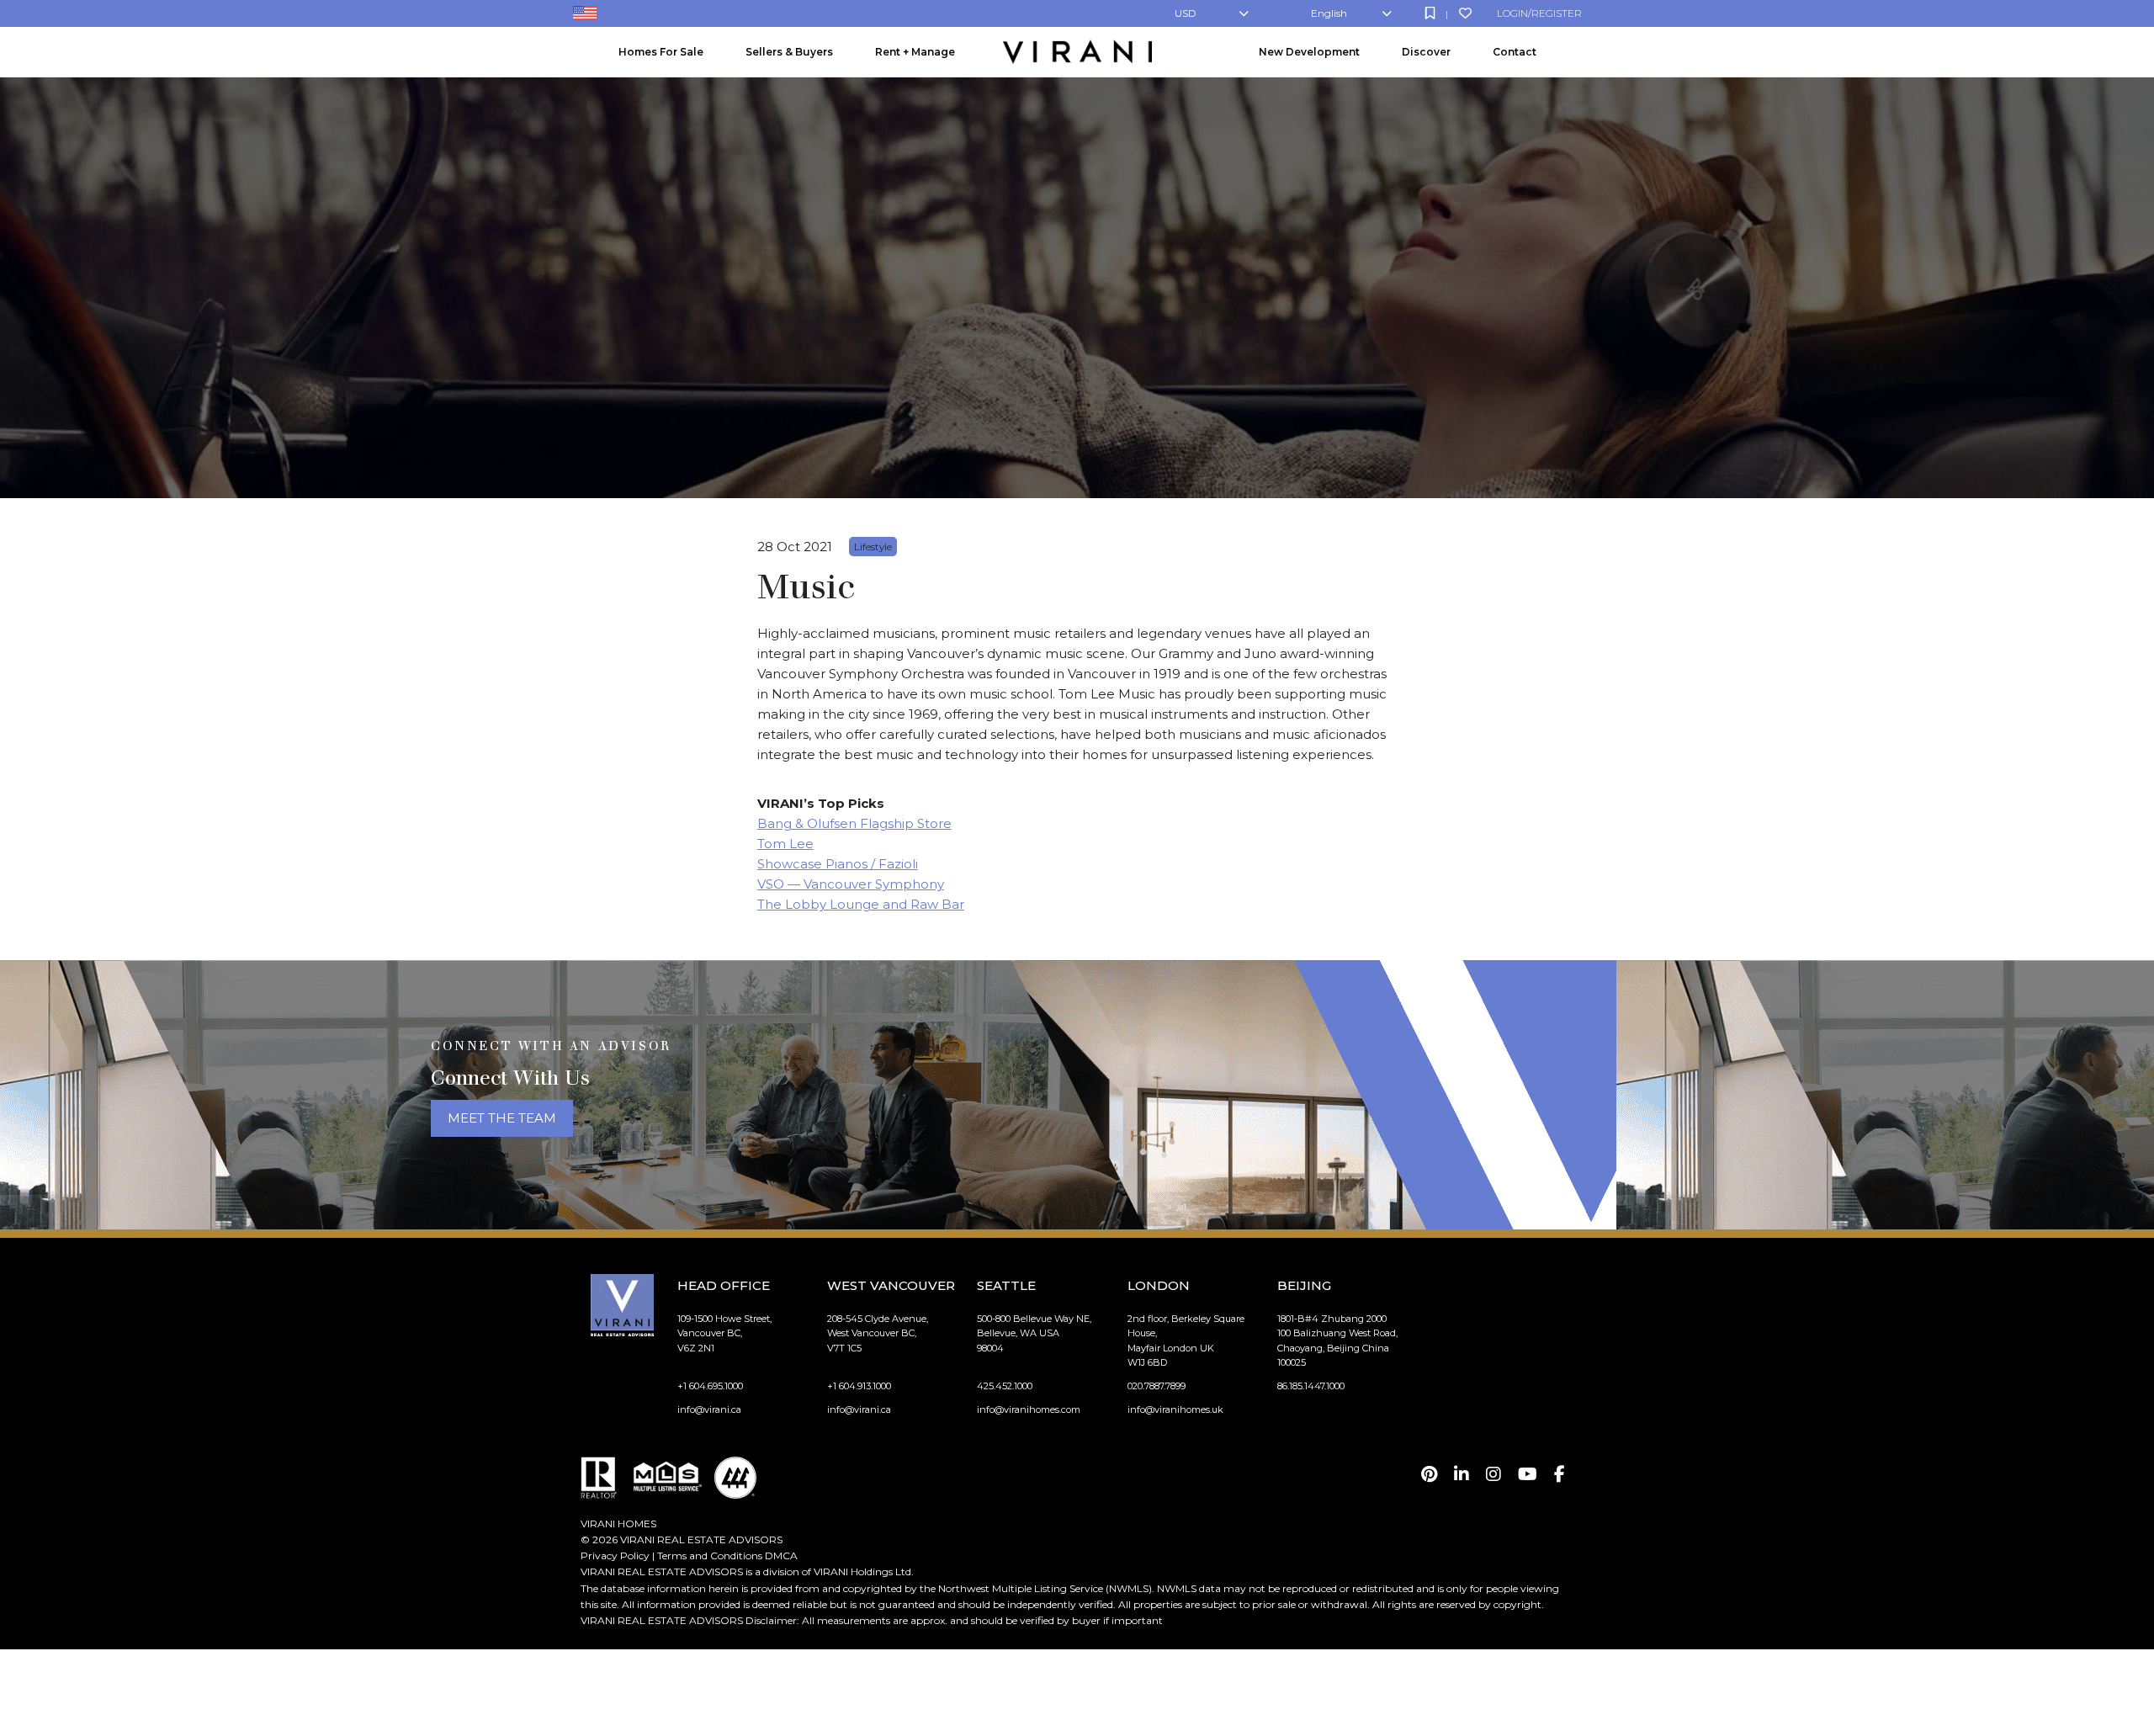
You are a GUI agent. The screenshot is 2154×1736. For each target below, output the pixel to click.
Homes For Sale (661, 52)
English (1329, 13)
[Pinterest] (1429, 1474)
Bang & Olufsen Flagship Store (854, 823)
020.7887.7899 (1157, 1386)
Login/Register (1539, 13)
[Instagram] (1493, 1474)
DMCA (781, 1555)
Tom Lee (785, 844)
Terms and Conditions (710, 1555)
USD (1186, 13)
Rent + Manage (915, 52)
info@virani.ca (709, 1410)
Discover (1426, 52)
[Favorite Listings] (1465, 13)
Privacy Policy (615, 1555)
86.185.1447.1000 (1311, 1386)
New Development (1309, 52)
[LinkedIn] (1462, 1474)
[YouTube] (1528, 1474)
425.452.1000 (1005, 1386)
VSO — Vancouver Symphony (851, 884)
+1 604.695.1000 (710, 1386)
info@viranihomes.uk (1175, 1410)
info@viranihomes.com (1029, 1410)
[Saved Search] (1430, 13)
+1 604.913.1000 (859, 1386)
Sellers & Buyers (789, 52)
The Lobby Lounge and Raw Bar (861, 904)
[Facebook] (1560, 1474)
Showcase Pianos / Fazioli (838, 864)
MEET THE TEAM (502, 1118)
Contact (1515, 52)
